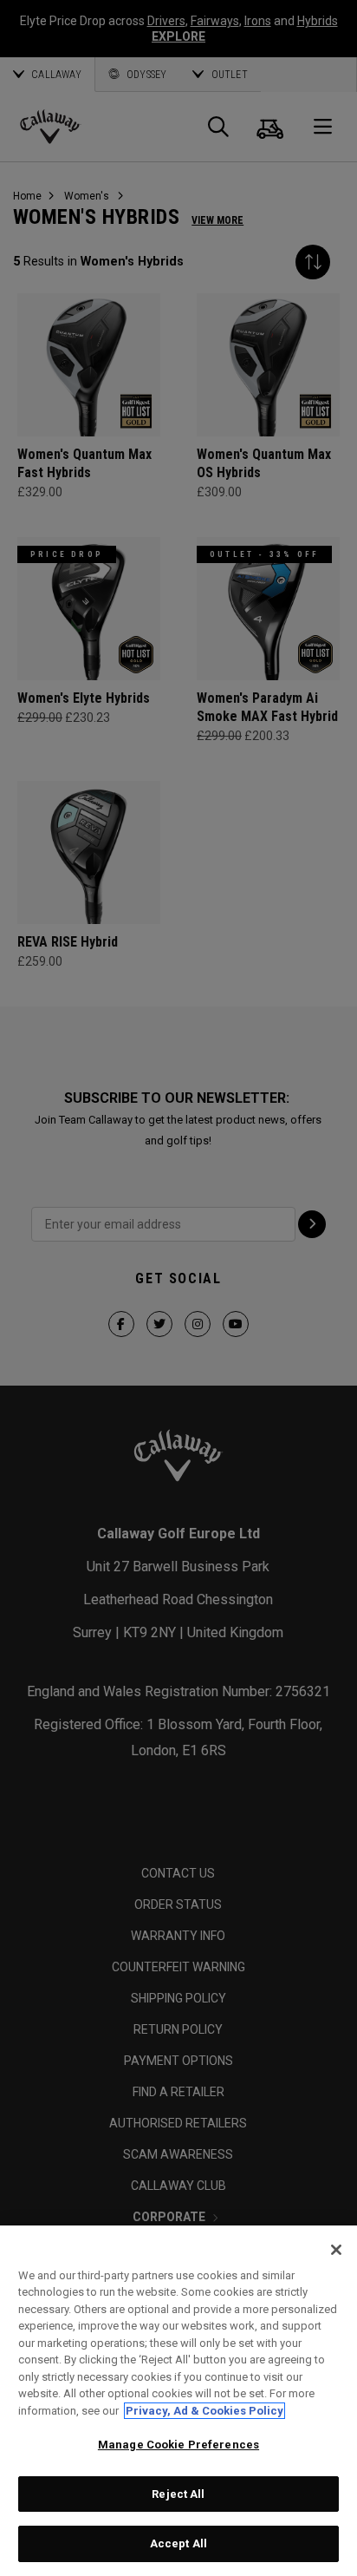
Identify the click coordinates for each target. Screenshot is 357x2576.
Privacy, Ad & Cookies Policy (204, 2411)
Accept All (178, 2543)
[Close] (336, 2250)
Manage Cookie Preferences (178, 2445)
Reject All (178, 2494)
